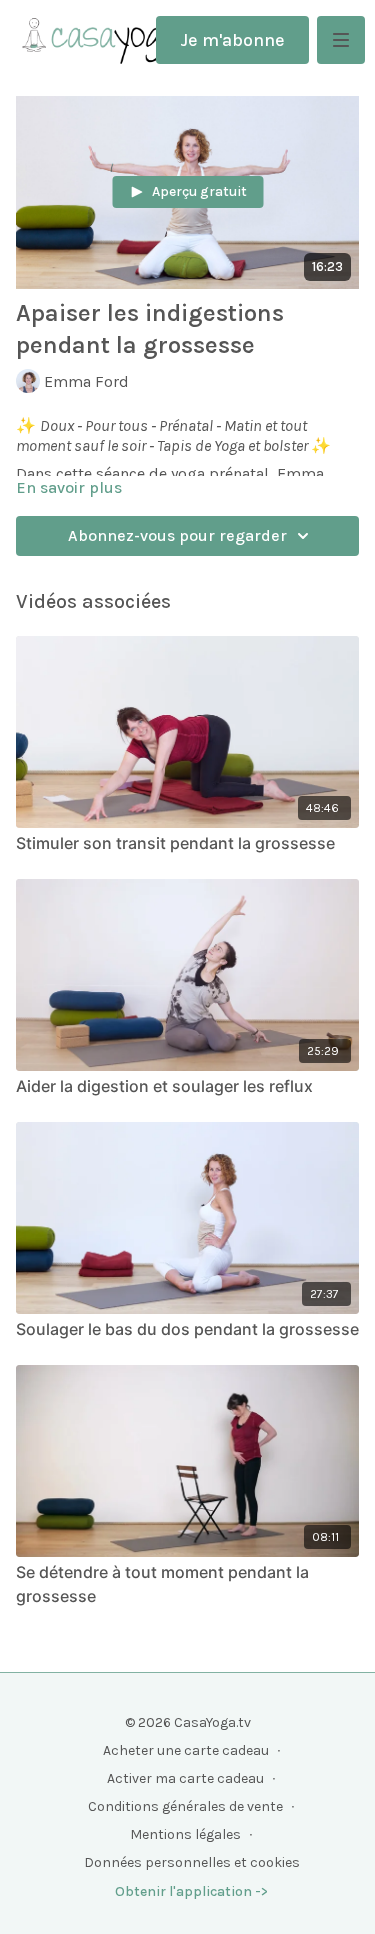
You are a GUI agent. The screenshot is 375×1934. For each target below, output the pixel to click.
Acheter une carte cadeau (186, 1750)
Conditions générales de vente (185, 1806)
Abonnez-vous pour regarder (177, 535)
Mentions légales (185, 1834)
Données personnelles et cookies (192, 1862)
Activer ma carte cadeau (185, 1778)
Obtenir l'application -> (191, 1891)
